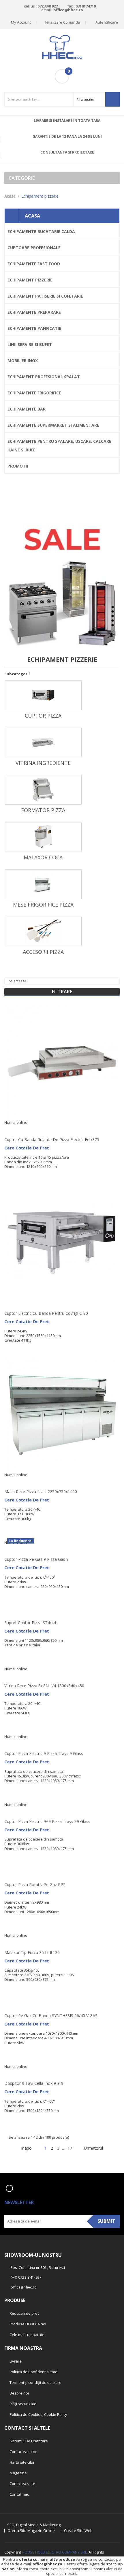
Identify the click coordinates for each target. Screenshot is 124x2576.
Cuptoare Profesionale (34, 248)
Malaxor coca (43, 857)
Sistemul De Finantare (28, 2441)
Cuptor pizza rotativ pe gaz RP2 (35, 1884)
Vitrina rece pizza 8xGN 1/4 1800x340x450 (44, 1686)
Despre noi (19, 2393)
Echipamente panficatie (34, 328)
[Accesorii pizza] (43, 931)
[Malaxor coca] (43, 837)
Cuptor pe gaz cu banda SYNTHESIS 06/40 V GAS (51, 2016)
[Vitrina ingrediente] (43, 742)
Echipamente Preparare (34, 312)
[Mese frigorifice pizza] (43, 884)
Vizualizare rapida (119, 1064)
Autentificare (106, 22)
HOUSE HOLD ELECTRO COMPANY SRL (54, 2552)
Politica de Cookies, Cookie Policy (38, 2414)
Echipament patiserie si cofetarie (45, 296)
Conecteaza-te (22, 2484)
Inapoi (25, 2148)
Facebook (9, 2188)
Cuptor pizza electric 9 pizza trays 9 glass (44, 1753)
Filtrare (62, 992)
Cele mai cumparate (27, 2335)
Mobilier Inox (23, 361)
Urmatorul (96, 2148)
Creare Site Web (78, 2531)
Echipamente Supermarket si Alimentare (53, 425)
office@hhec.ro (47, 2564)
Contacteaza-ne (23, 2452)
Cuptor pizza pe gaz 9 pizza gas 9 (36, 1559)
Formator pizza (43, 810)
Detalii (119, 1077)
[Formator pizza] (43, 790)
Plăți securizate (22, 2404)
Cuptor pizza (43, 716)
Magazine (18, 2473)
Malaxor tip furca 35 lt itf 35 (32, 1952)
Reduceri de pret (24, 2313)
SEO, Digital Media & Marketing (34, 2525)
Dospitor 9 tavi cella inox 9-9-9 (34, 2083)
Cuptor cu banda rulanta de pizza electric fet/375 (52, 1139)
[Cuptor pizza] (43, 695)
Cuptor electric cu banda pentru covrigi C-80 (46, 1313)
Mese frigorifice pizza (43, 905)
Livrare (15, 2361)
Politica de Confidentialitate (33, 2372)
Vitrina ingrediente (43, 763)
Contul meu (19, 2494)
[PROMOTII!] (62, 564)
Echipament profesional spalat (44, 377)
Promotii (18, 466)
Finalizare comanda (63, 22)
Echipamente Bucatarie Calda (41, 231)
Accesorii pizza (43, 952)
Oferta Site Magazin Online (31, 2531)
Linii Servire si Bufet (30, 344)
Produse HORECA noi (27, 2324)
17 (70, 2148)
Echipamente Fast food (34, 264)
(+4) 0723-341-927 (26, 2277)
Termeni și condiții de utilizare (35, 2382)
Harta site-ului (21, 2462)
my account (21, 22)
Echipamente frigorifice (34, 393)
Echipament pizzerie (30, 280)
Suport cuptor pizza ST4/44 (30, 1623)
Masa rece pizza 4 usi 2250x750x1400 (41, 1492)
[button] (62, 76)
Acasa (32, 216)
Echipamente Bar (27, 409)
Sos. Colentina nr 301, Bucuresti (38, 2268)
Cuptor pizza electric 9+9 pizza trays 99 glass (47, 1821)
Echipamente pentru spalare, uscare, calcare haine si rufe (59, 446)
